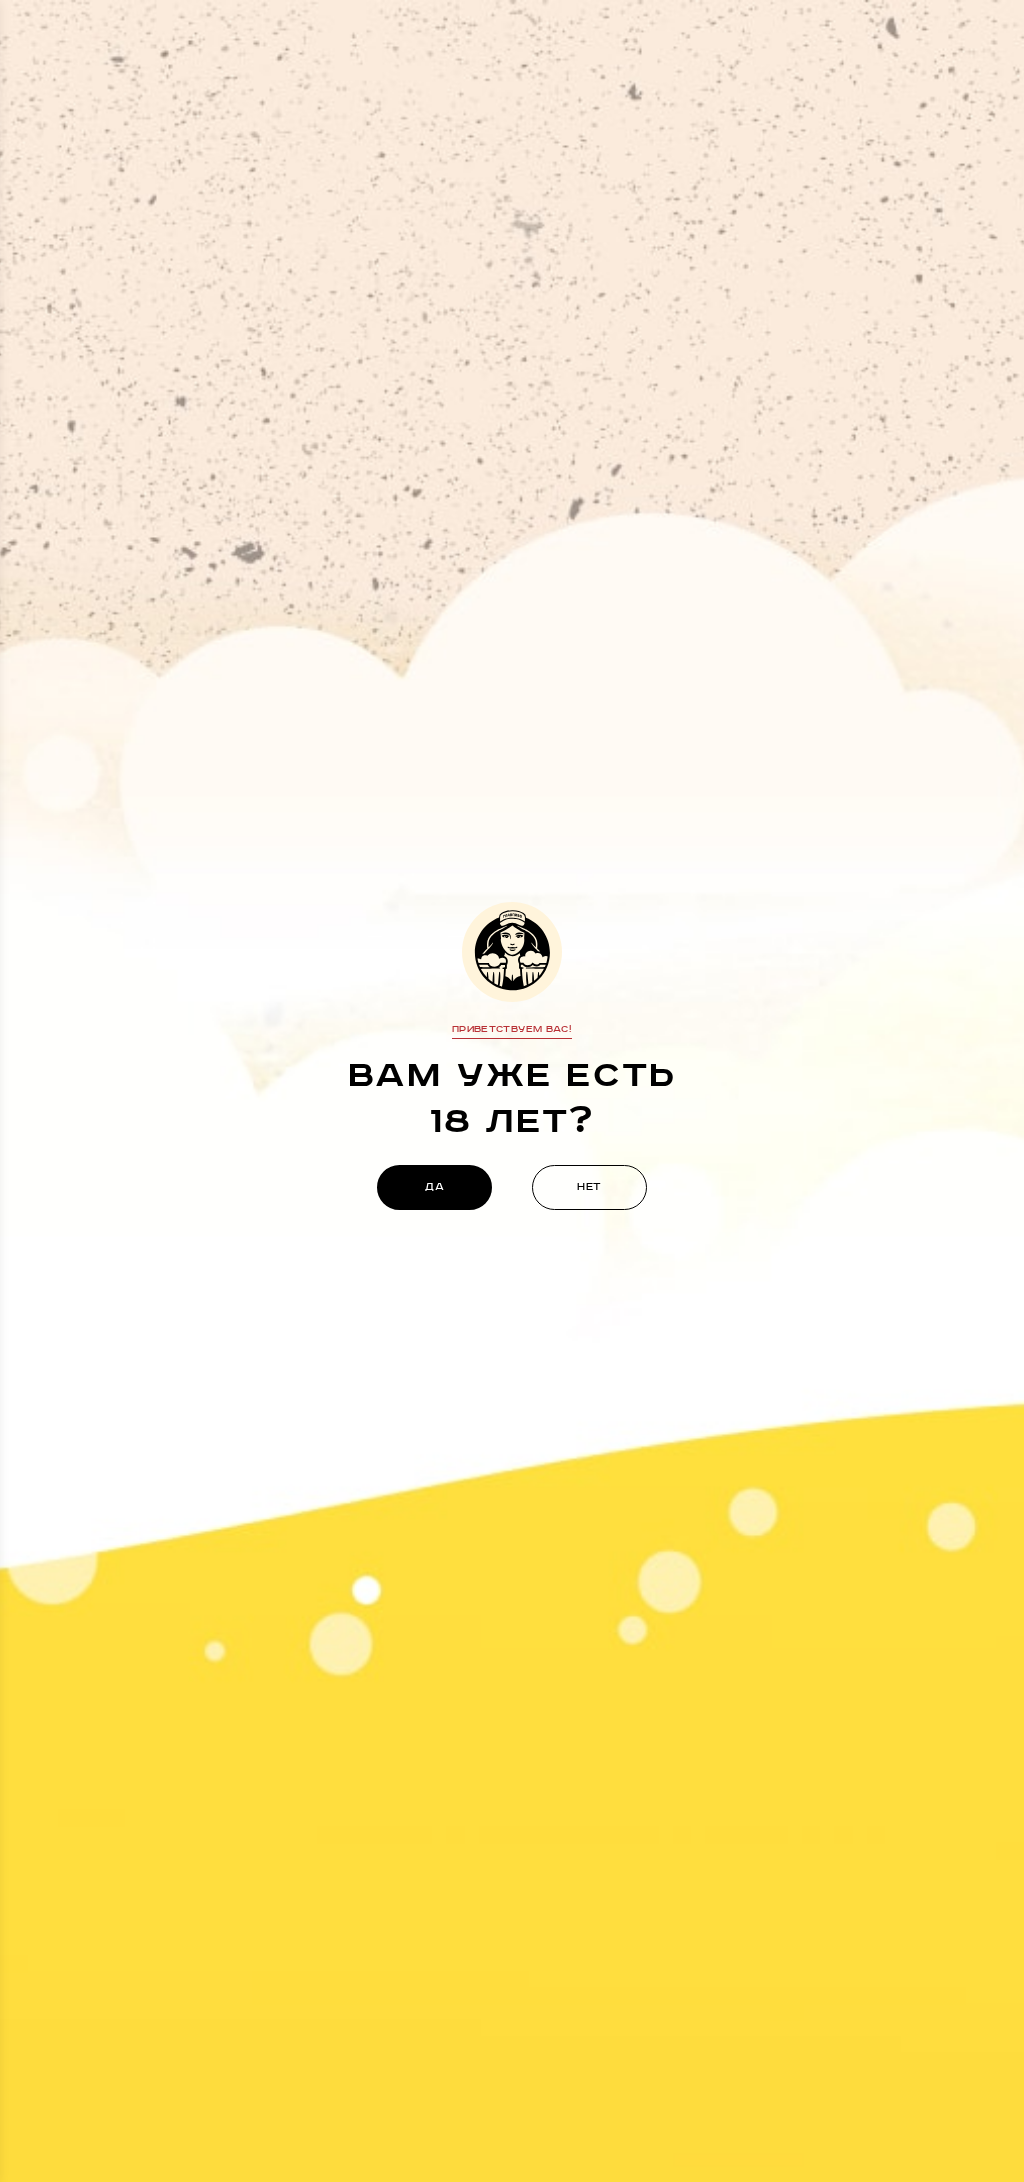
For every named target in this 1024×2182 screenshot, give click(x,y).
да (434, 1187)
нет (589, 1187)
